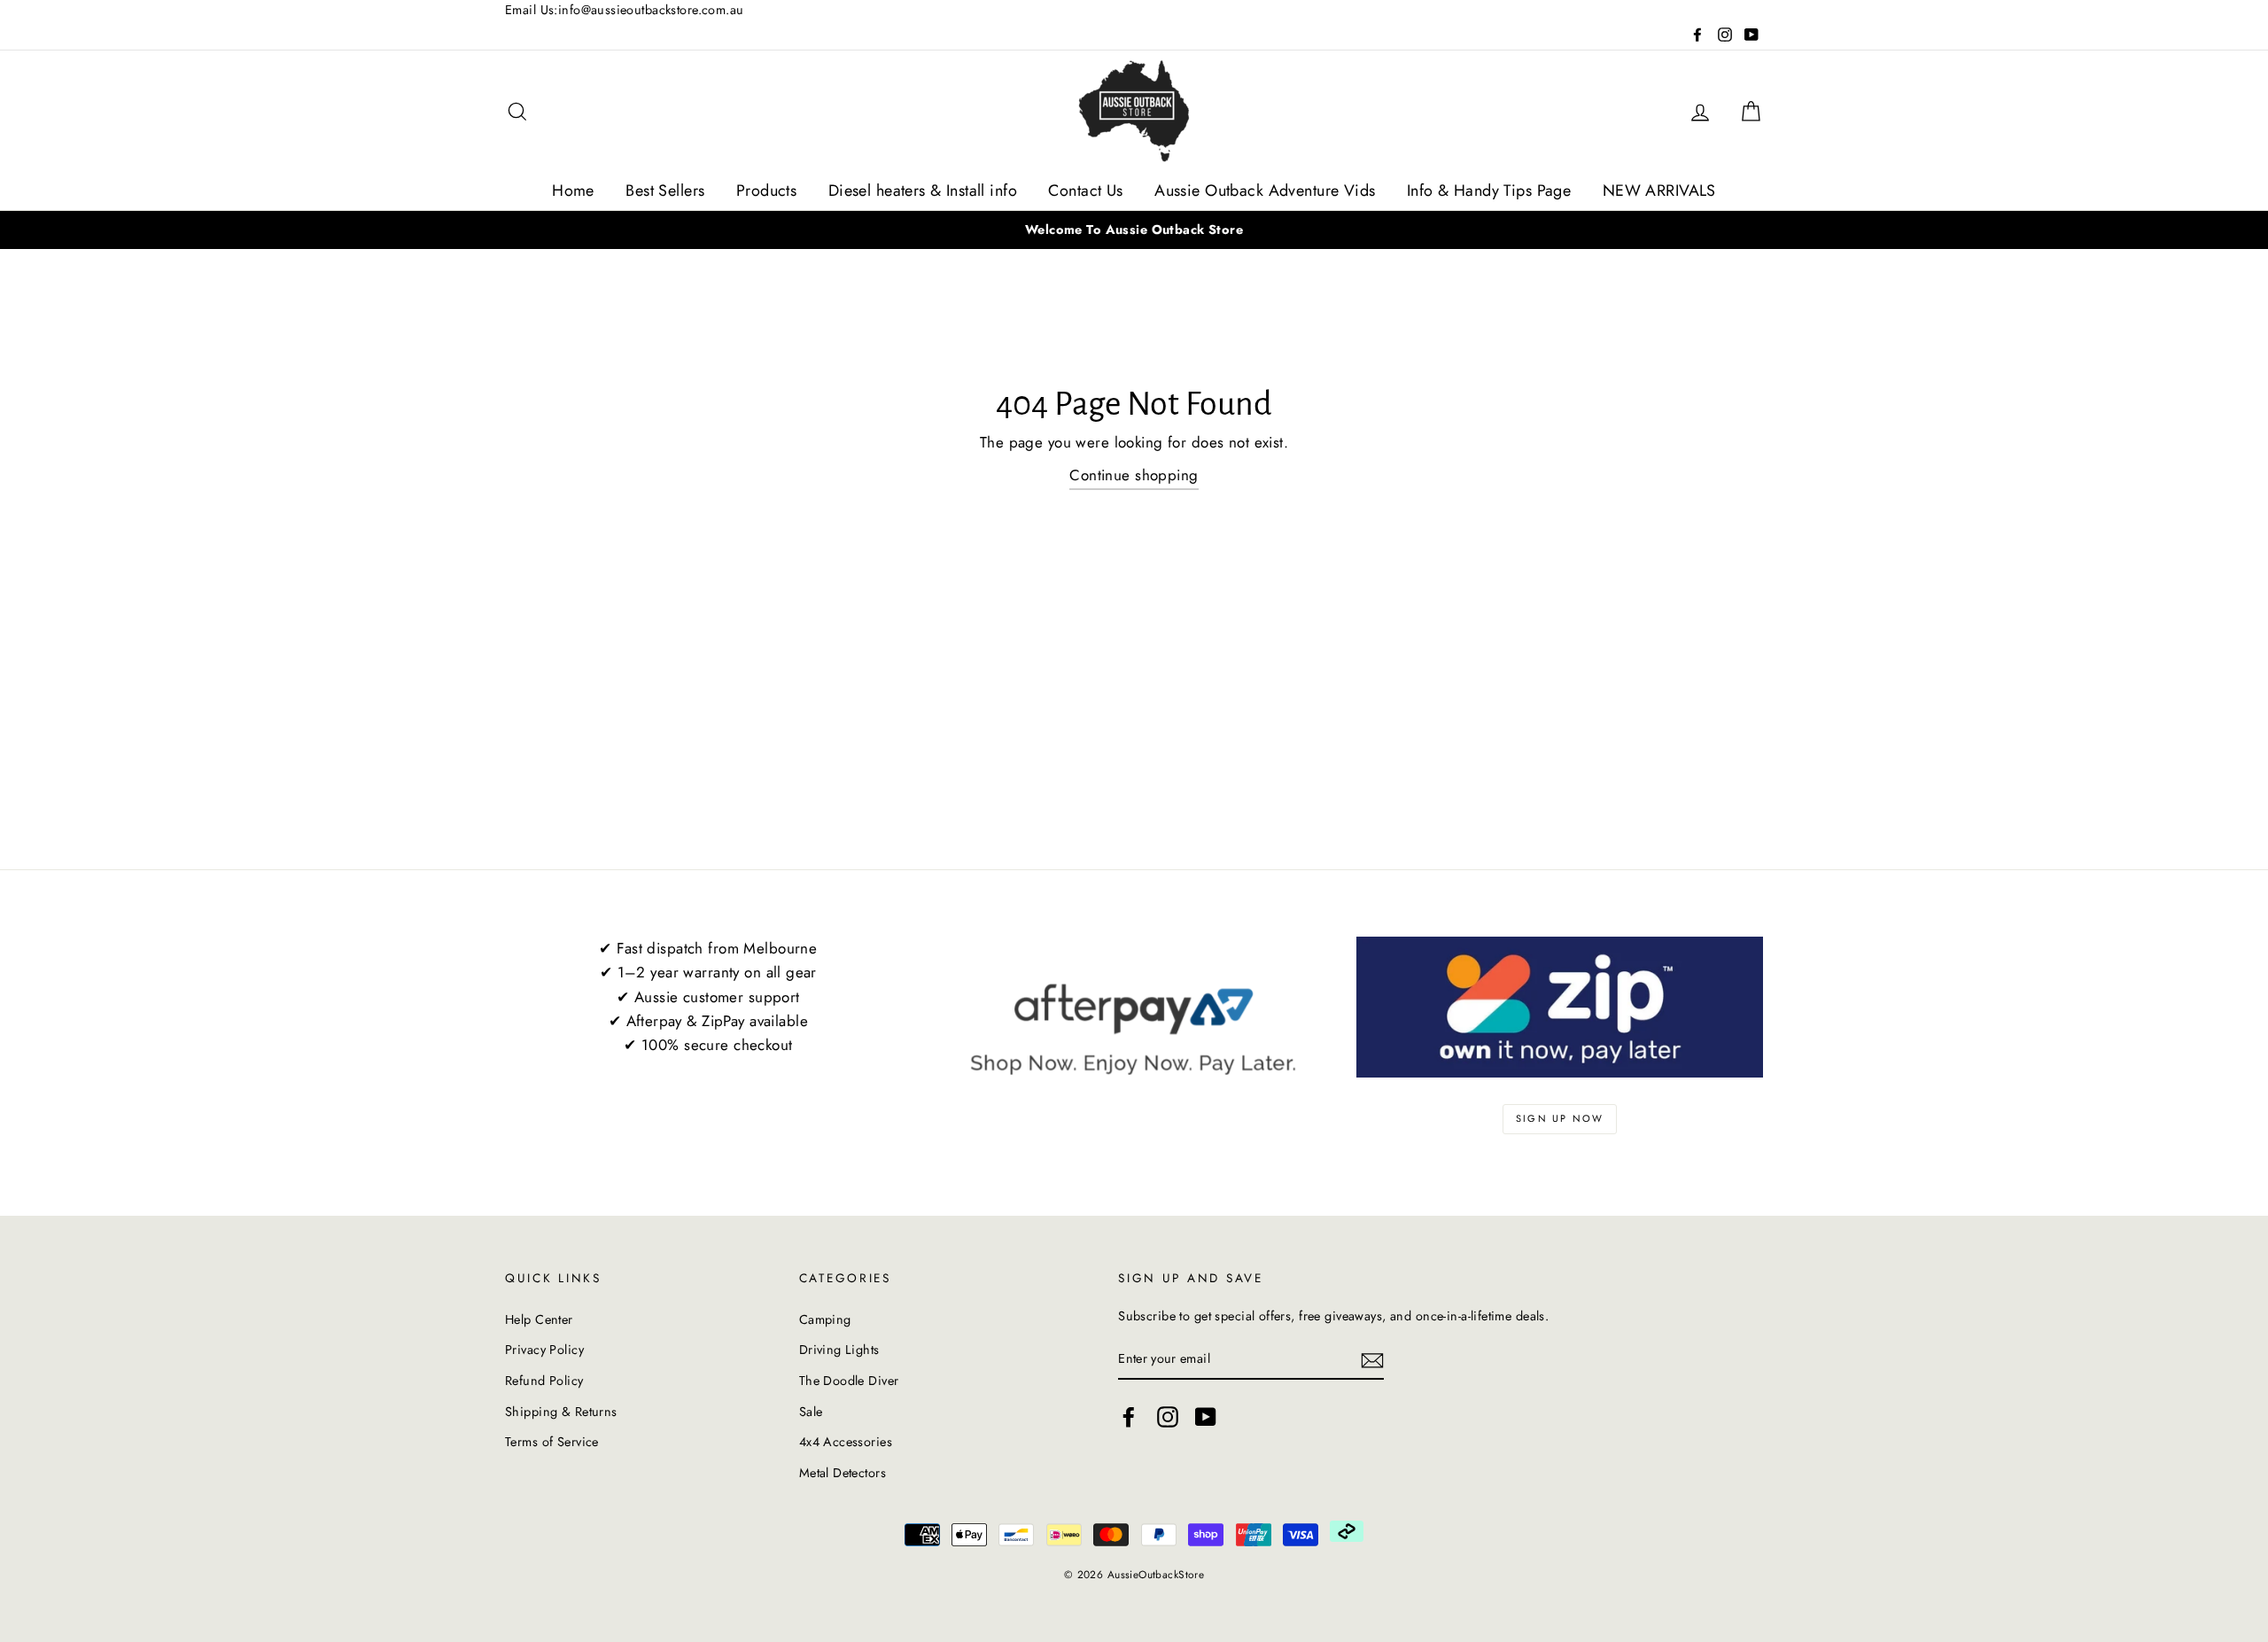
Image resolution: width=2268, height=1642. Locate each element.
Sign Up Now (1560, 1118)
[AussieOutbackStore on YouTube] (1206, 1417)
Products (766, 191)
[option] (1134, 230)
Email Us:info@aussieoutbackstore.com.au (625, 10)
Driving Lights (839, 1350)
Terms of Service (552, 1442)
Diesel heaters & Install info (923, 191)
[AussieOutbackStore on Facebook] (1129, 1417)
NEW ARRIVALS (1659, 191)
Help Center (539, 1319)
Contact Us (1085, 191)
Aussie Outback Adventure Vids (1265, 191)
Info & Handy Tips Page (1489, 191)
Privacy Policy (544, 1350)
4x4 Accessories (846, 1442)
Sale (811, 1412)
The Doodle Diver (849, 1381)
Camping (825, 1319)
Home (573, 191)
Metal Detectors (843, 1473)
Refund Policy (544, 1381)
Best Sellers (665, 191)
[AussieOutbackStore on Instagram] (1168, 1417)
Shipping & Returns (561, 1412)
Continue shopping (1134, 475)
